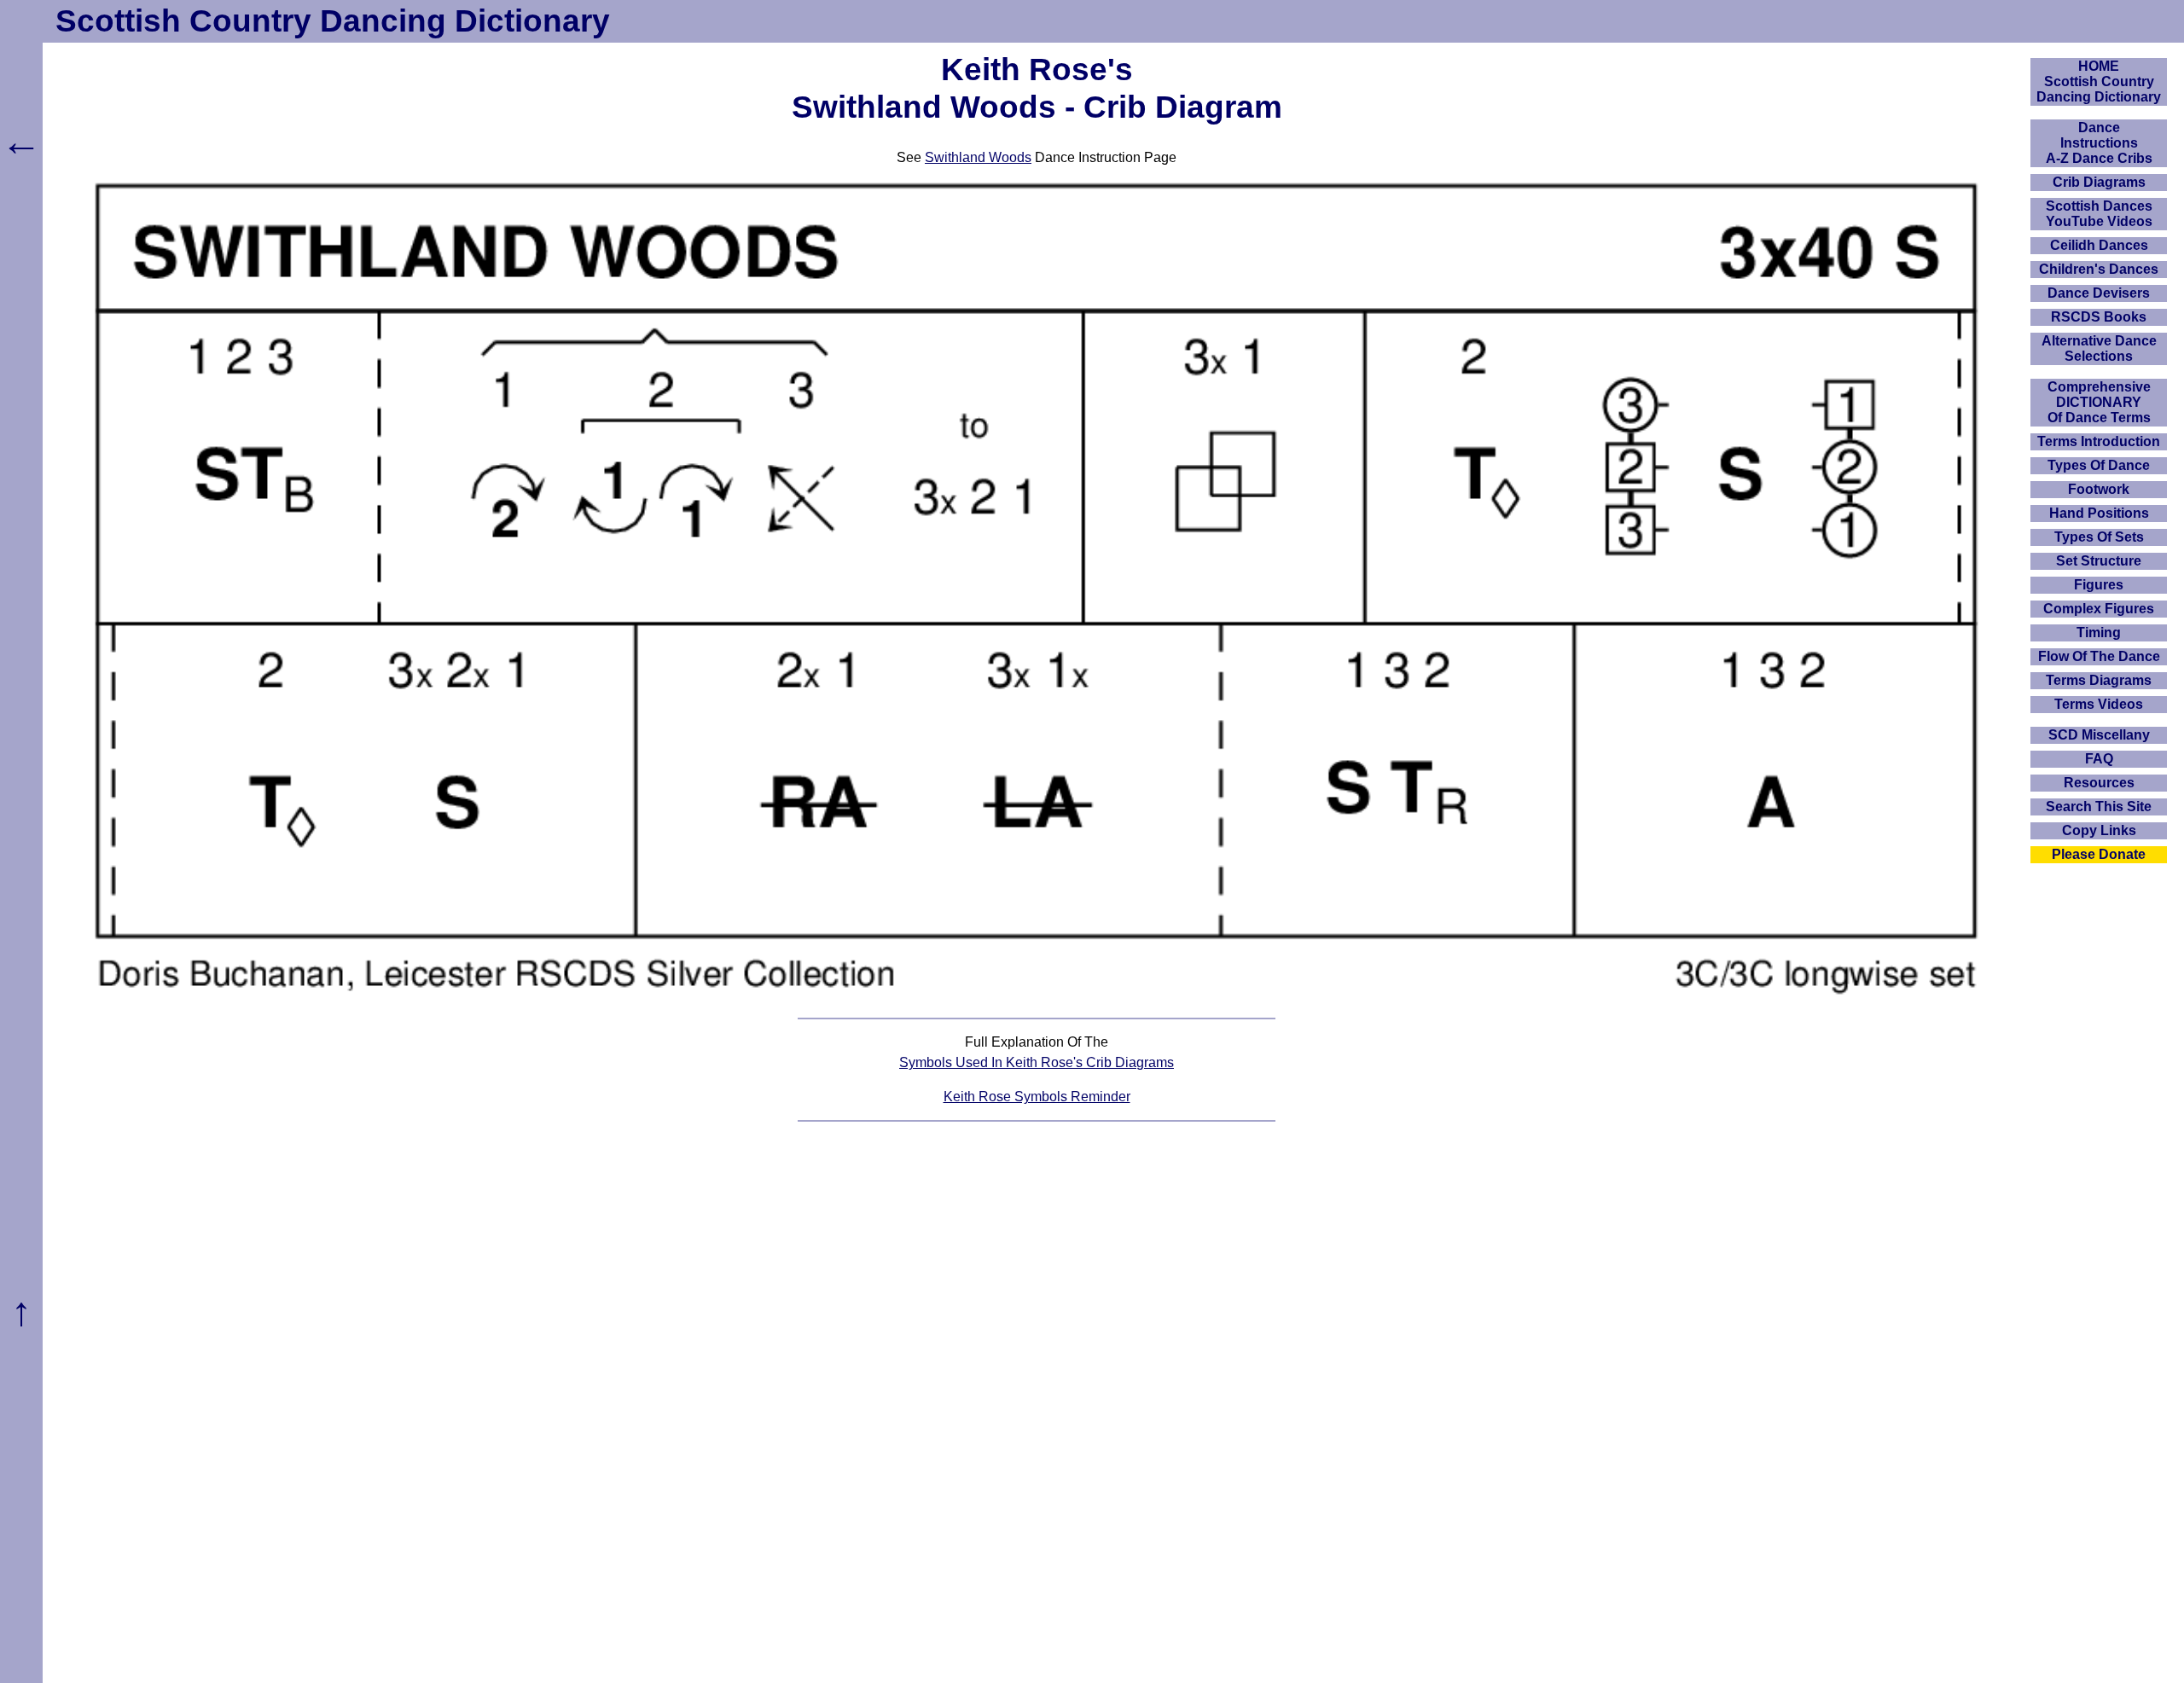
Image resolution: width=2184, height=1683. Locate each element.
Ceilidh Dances (2099, 245)
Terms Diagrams (2099, 680)
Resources (2099, 783)
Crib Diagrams (2099, 182)
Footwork (2099, 489)
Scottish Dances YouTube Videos (2099, 214)
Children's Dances (2099, 269)
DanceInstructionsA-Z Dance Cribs (2099, 143)
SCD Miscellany (2099, 735)
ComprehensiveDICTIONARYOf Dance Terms (2099, 402)
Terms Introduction (2099, 441)
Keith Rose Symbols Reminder (1037, 1097)
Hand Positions (2099, 513)
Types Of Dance (2099, 465)
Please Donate (2099, 854)
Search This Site (2099, 807)
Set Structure (2099, 561)
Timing (2099, 633)
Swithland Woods (978, 157)
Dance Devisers (2099, 293)
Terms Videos (2099, 704)
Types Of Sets (2099, 537)
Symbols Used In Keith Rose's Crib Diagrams (1037, 1062)
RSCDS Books (2099, 317)
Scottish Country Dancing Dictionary (333, 21)
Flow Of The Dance (2099, 656)
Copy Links (2099, 830)
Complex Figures (2099, 609)
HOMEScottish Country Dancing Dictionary (2099, 81)
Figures (2099, 585)
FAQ (2099, 759)
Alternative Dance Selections (2099, 348)
